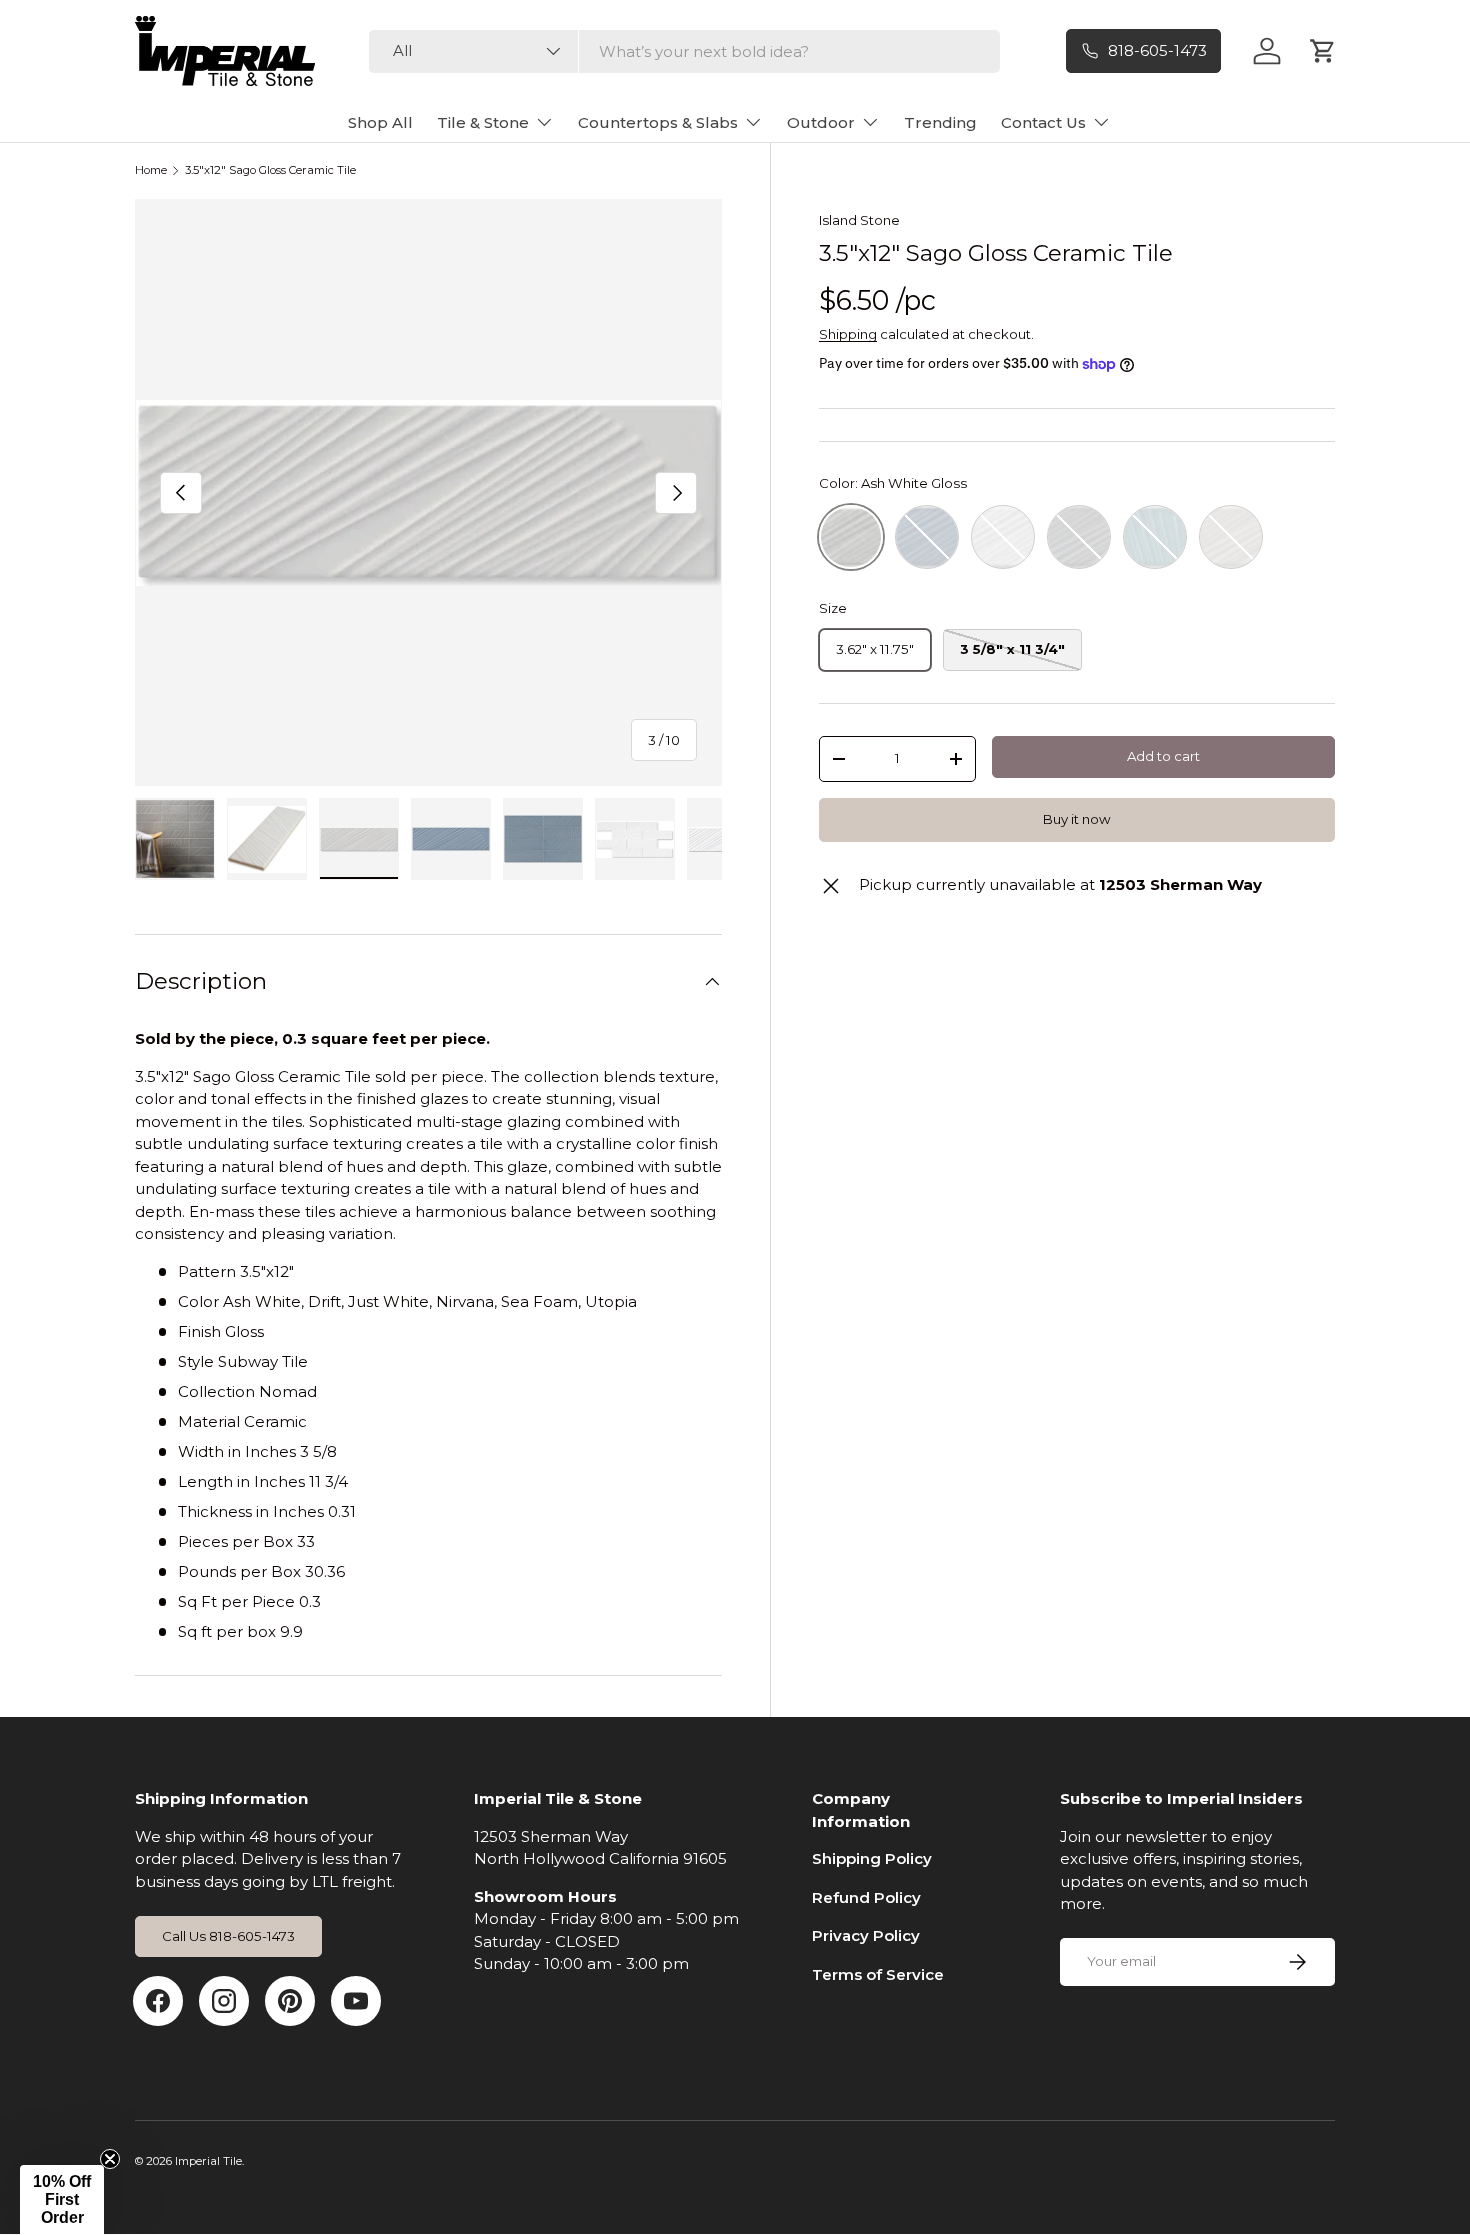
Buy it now (1077, 819)
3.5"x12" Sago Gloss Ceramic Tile (270, 170)
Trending (940, 122)
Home (151, 170)
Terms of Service (878, 1974)
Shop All (380, 122)
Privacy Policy (866, 1935)
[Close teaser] (110, 2159)
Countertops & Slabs (658, 122)
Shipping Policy (872, 1858)
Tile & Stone (483, 122)
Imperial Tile (208, 2161)
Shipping (848, 334)
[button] (62, 2200)
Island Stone (859, 220)
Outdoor (821, 122)
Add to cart (1163, 756)
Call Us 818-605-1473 (228, 1936)
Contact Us (1043, 122)
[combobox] (684, 51)
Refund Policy (866, 1897)
